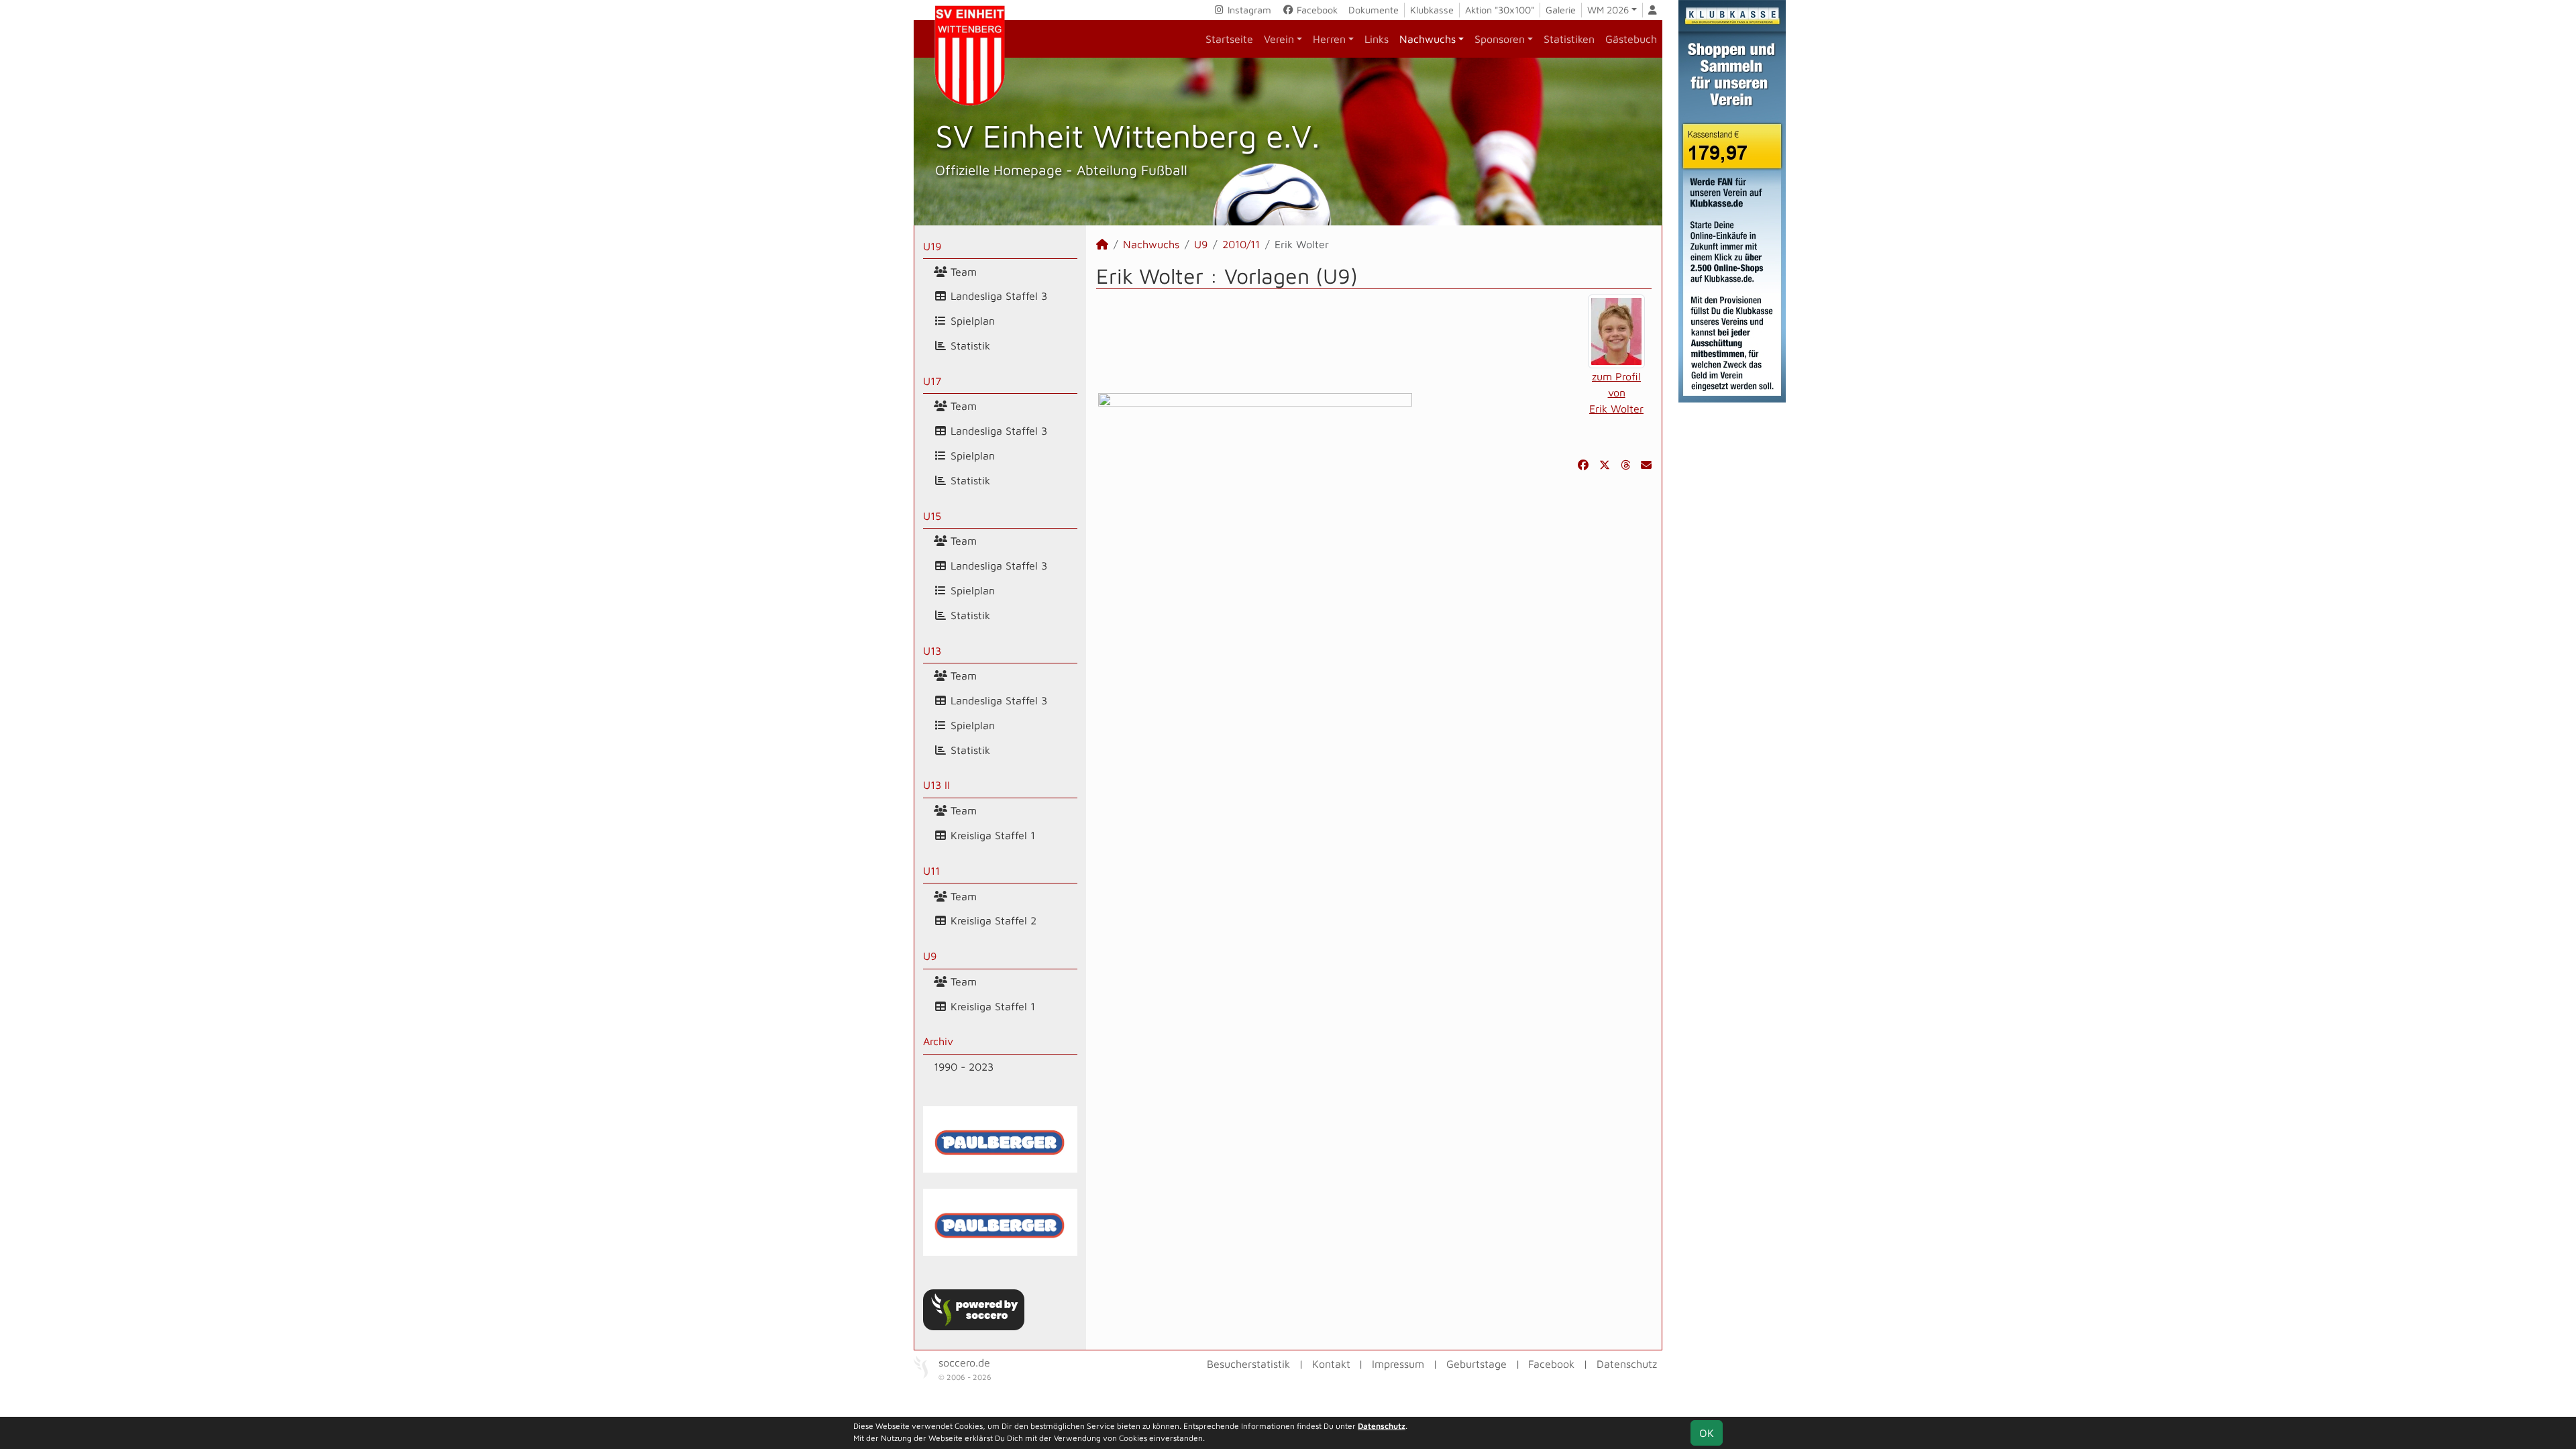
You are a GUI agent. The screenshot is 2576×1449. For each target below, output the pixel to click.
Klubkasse (1432, 10)
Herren (1329, 39)
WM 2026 (1608, 10)
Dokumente (1374, 10)
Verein (1279, 39)
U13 (932, 651)
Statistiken (1569, 39)
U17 (932, 381)
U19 (932, 246)
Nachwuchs (1428, 39)
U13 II (936, 785)
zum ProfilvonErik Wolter (1616, 392)
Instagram (1248, 10)
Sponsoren (1500, 39)
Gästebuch (1631, 39)
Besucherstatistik (1248, 1364)
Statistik (969, 345)
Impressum (1398, 1364)
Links (1377, 39)
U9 (930, 956)
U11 (931, 871)
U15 (932, 516)
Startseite (1229, 39)
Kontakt (1331, 1364)
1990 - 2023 (964, 1067)
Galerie (1561, 10)
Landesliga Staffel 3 (997, 296)
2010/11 (1241, 244)
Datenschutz (1627, 1364)
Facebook (1316, 10)
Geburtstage (1477, 1364)
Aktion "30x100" (1500, 10)
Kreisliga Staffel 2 (992, 920)
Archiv (938, 1041)
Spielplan (971, 321)
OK (1707, 1433)
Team (962, 272)
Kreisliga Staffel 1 (991, 835)
